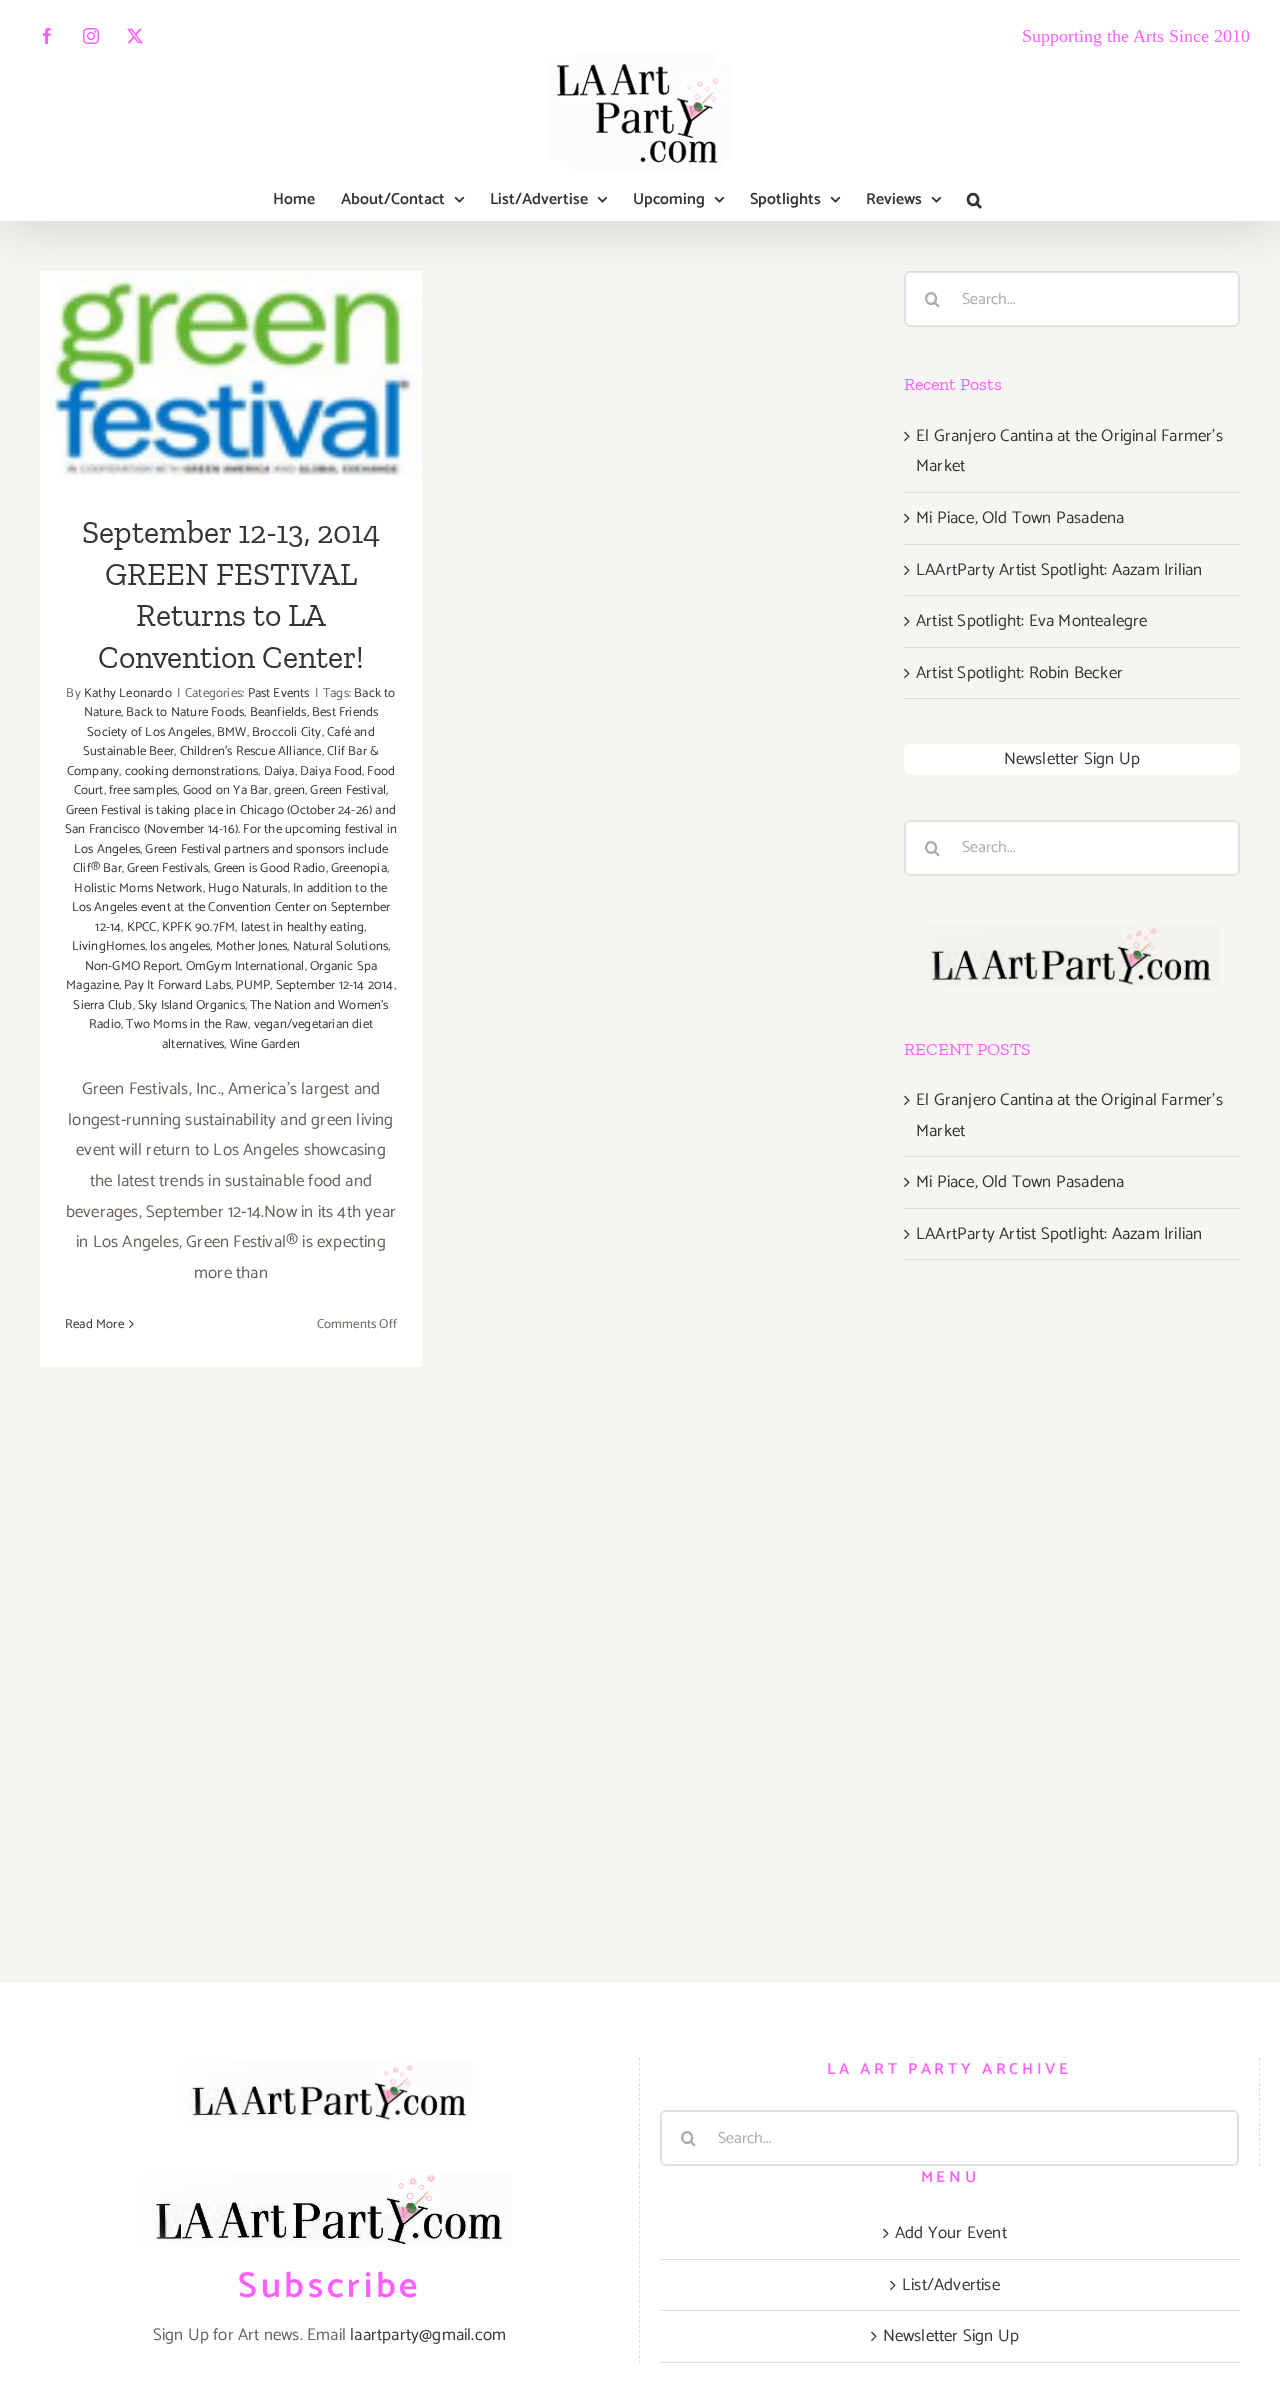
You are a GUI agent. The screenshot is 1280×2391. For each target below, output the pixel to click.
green (289, 790)
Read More (94, 1324)
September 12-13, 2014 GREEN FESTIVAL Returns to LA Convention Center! (231, 315)
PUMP (253, 985)
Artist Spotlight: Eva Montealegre (1032, 621)
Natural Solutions (340, 946)
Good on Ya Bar (226, 790)
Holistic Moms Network (138, 888)
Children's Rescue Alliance (251, 751)
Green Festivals (167, 868)
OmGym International (245, 966)
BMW (232, 732)
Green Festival (348, 790)
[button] (974, 200)
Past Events (279, 693)
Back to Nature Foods (185, 712)
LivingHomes (108, 946)
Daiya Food (331, 771)
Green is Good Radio (270, 868)
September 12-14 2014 (335, 985)
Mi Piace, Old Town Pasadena (1020, 518)
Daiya (279, 771)
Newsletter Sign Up (1072, 759)
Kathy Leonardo (128, 693)
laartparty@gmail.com (428, 2335)
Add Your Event (951, 2233)
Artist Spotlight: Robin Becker (1019, 673)
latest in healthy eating (303, 927)
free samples (143, 790)
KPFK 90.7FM (198, 927)
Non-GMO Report (133, 966)
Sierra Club (102, 1005)
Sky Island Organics (191, 1005)
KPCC (142, 927)
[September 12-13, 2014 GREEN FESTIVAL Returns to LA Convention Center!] (231, 379)
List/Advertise (951, 2285)
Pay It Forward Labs (177, 985)
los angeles (180, 946)
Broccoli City (287, 732)
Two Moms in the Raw (187, 1024)
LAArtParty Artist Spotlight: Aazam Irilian (1059, 570)
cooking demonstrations (191, 771)
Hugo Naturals (248, 888)
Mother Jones (251, 946)
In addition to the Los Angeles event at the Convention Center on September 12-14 (231, 908)
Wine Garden (265, 1044)
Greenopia (359, 868)
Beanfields (278, 712)
